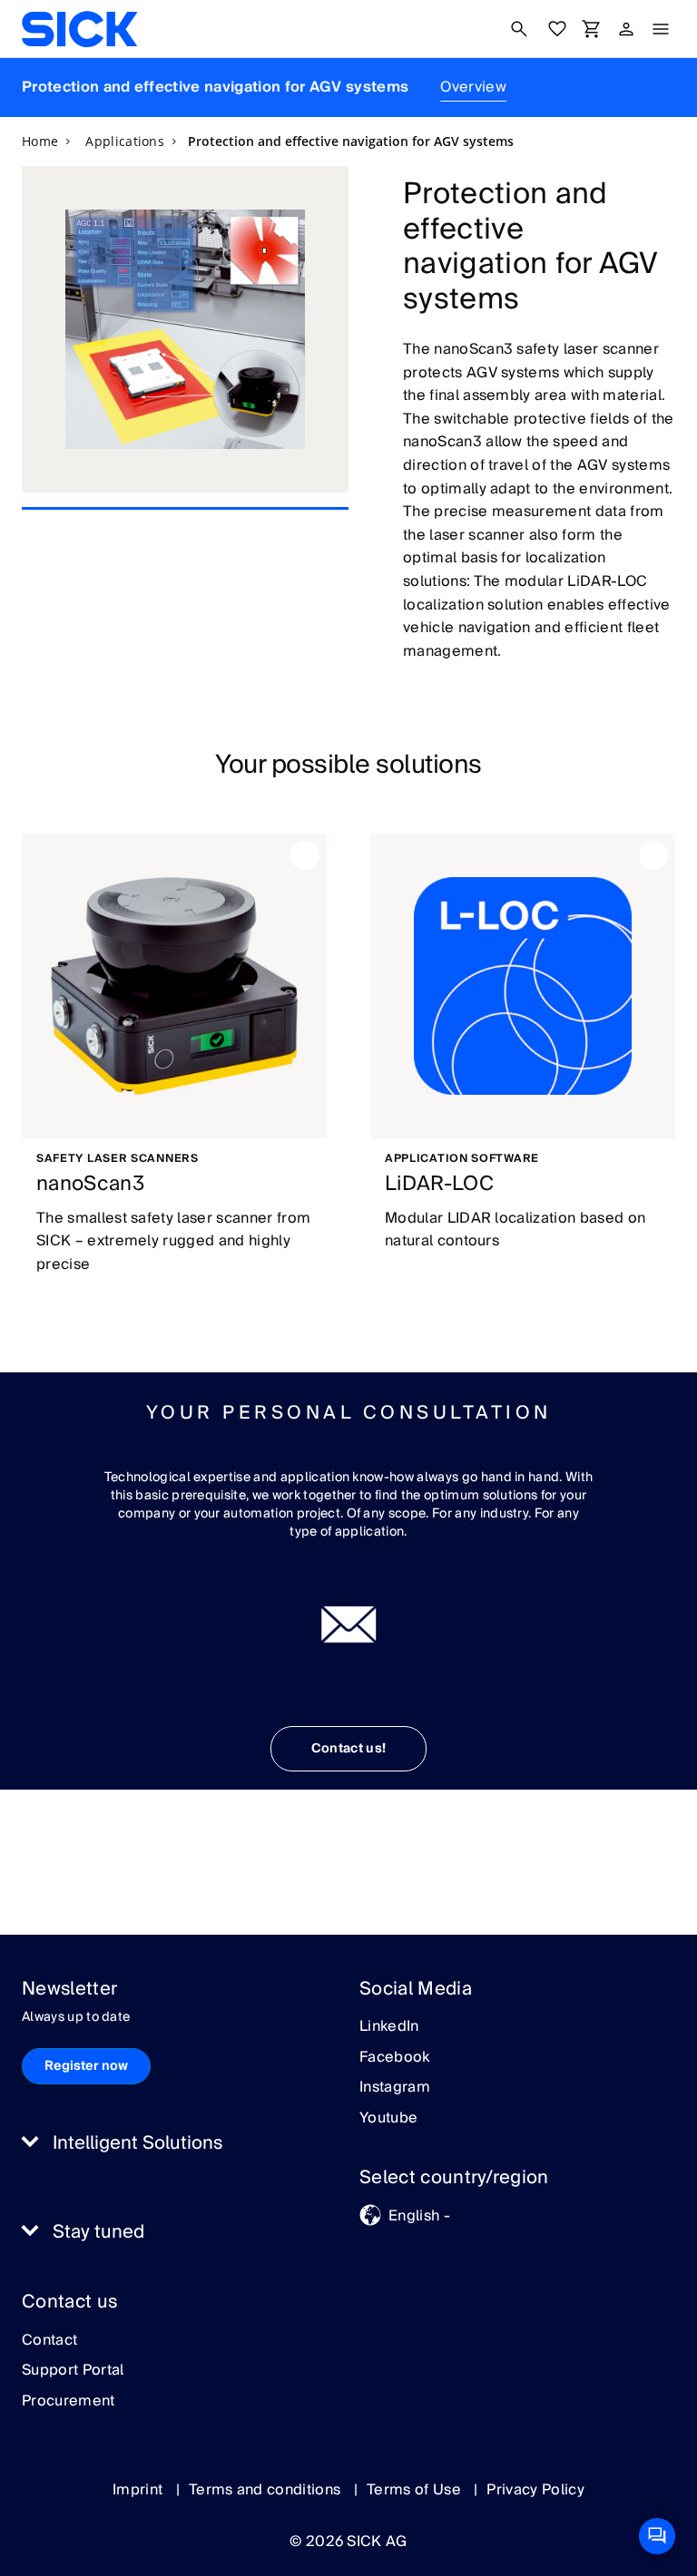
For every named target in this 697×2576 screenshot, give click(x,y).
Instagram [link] (395, 2088)
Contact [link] (49, 2341)
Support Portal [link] (73, 2371)
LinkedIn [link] (389, 2027)
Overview (473, 87)
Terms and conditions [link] (267, 2490)
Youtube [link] (388, 2119)
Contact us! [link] (349, 1749)
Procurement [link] (69, 2402)
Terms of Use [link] (416, 2490)
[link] (79, 29)
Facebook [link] (395, 2058)
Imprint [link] (140, 2490)
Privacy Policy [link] (535, 2490)
